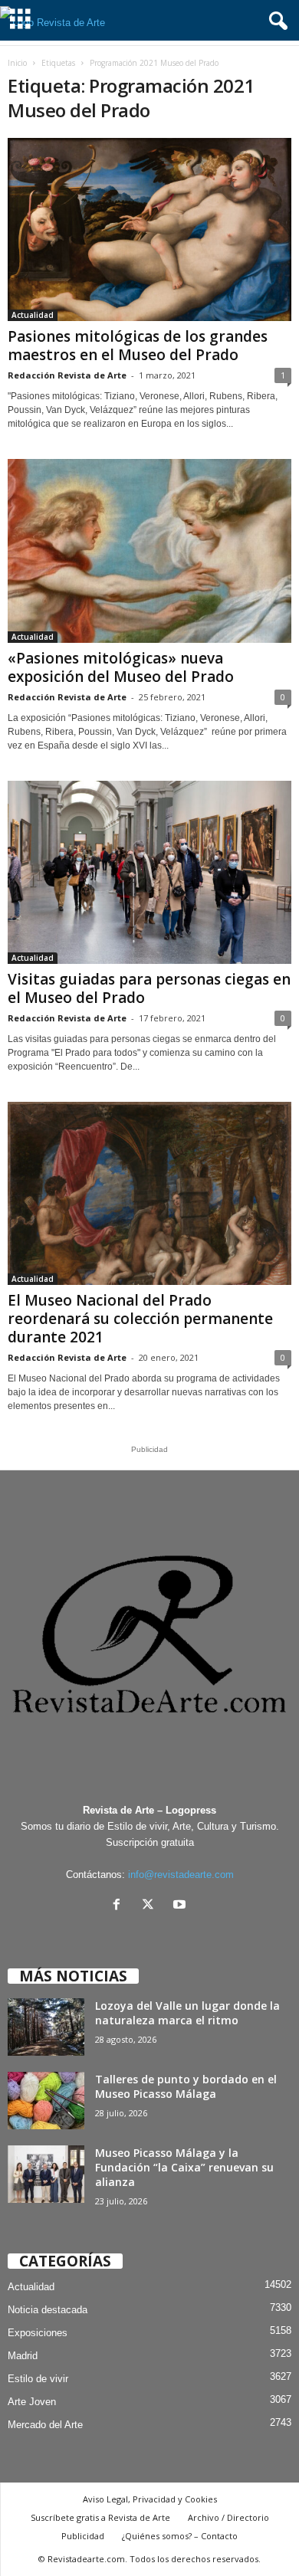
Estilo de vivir (38, 2379)
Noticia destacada (48, 2310)
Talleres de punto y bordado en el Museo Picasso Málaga (186, 2086)
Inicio (17, 63)
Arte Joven (32, 2402)
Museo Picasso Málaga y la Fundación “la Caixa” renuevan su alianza (184, 2167)
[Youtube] (181, 1906)
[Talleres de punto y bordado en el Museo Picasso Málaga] (46, 2101)
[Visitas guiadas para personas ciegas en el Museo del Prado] (149, 872)
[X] (151, 1906)
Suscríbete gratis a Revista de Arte (100, 2517)
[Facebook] (120, 1906)
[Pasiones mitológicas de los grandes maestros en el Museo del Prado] (149, 229)
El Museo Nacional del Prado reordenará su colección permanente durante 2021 (140, 1319)
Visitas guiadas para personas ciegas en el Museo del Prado (149, 988)
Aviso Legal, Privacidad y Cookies (150, 2499)
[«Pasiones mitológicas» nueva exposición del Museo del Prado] (149, 551)
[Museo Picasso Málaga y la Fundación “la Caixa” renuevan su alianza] (46, 2174)
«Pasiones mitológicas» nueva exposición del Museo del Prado (121, 667)
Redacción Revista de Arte (67, 375)
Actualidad (33, 315)
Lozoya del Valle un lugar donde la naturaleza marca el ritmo (187, 2013)
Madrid (23, 2356)
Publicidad (83, 2536)
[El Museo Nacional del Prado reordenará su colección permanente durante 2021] (149, 1193)
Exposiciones (38, 2333)
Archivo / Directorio (228, 2517)
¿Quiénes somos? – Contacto (180, 2536)
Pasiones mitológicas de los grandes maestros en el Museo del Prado (138, 346)
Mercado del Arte (45, 2425)
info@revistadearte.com (181, 1875)
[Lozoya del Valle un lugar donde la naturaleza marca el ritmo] (46, 2027)
